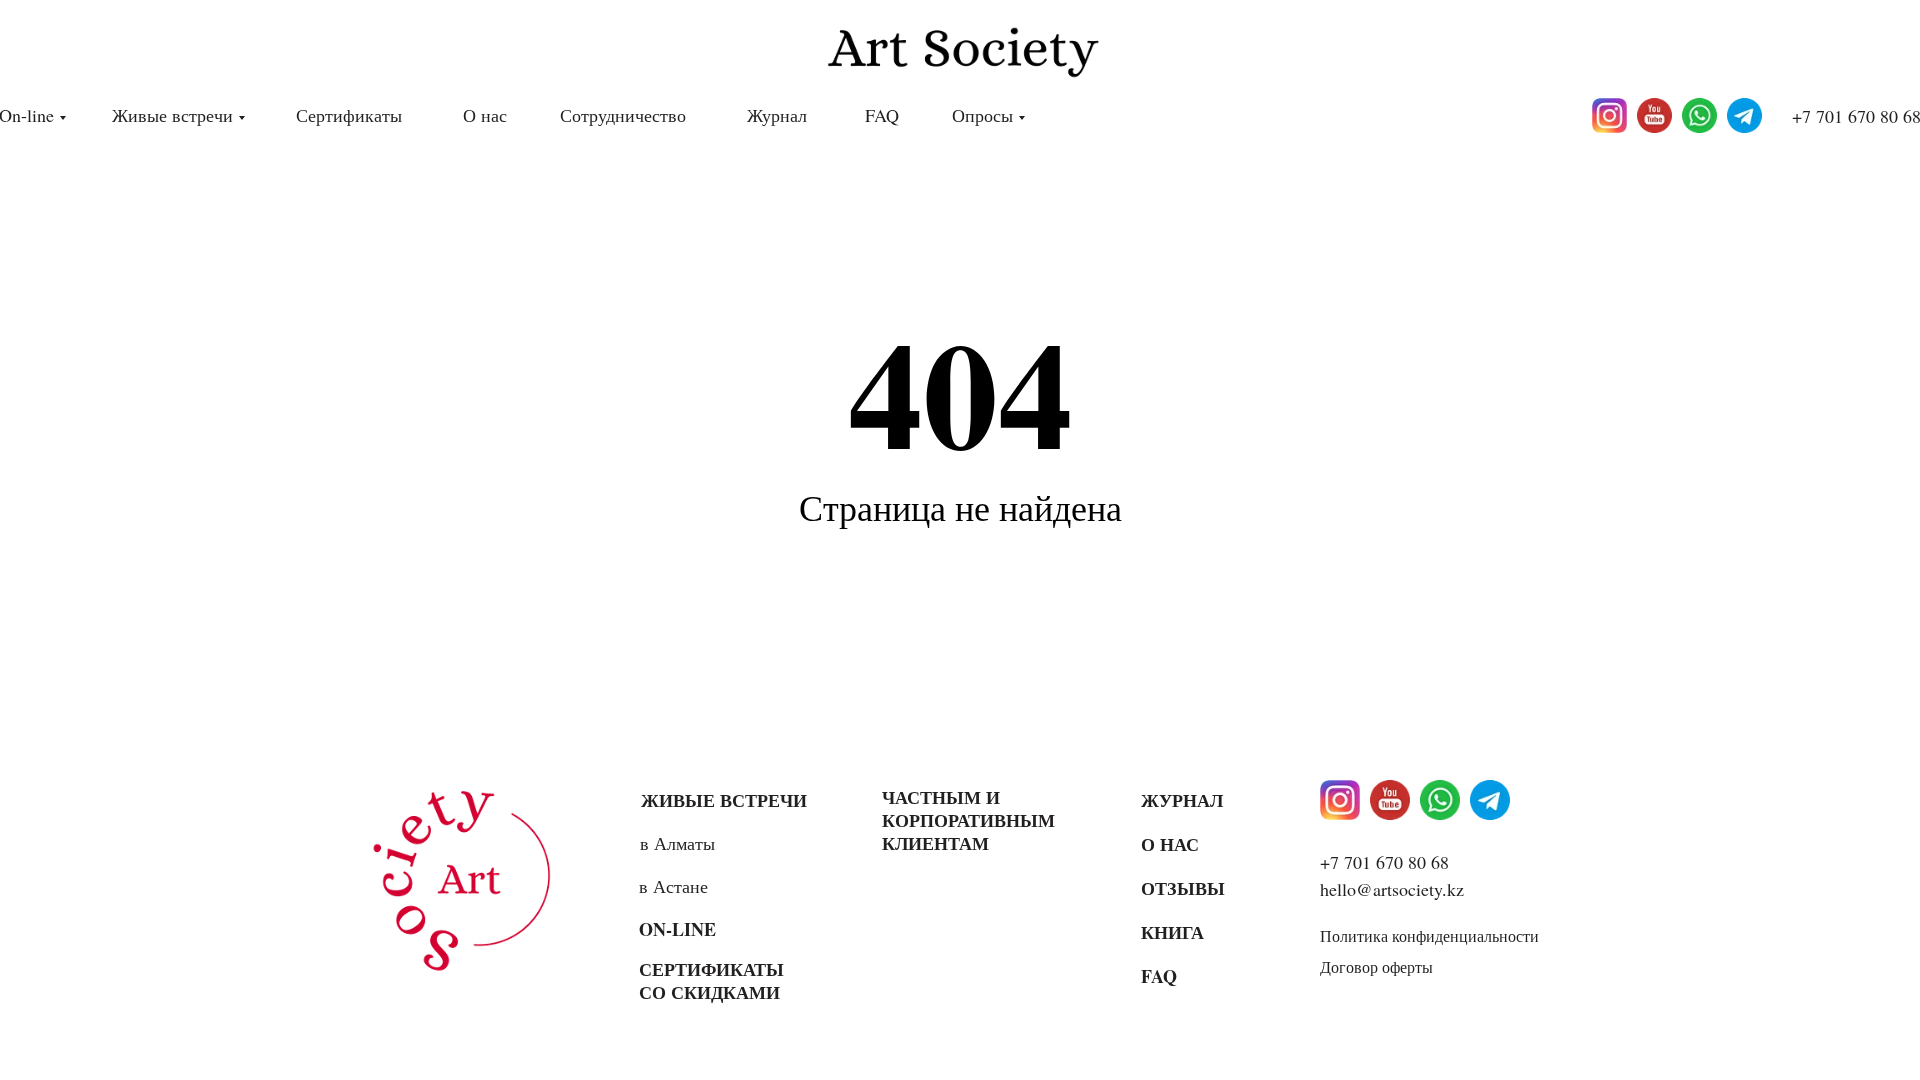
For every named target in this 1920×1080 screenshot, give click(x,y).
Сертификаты (349, 115)
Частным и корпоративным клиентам (968, 820)
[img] (469, 879)
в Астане (673, 886)
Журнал (777, 115)
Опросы (982, 115)
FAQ (882, 115)
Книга (1172, 932)
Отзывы (1183, 888)
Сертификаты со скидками (711, 980)
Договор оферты (1376, 966)
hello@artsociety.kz (1392, 889)
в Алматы (677, 843)
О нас (485, 115)
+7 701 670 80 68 (1384, 862)
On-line (677, 929)
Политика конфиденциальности (1429, 935)
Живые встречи (172, 115)
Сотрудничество (623, 115)
